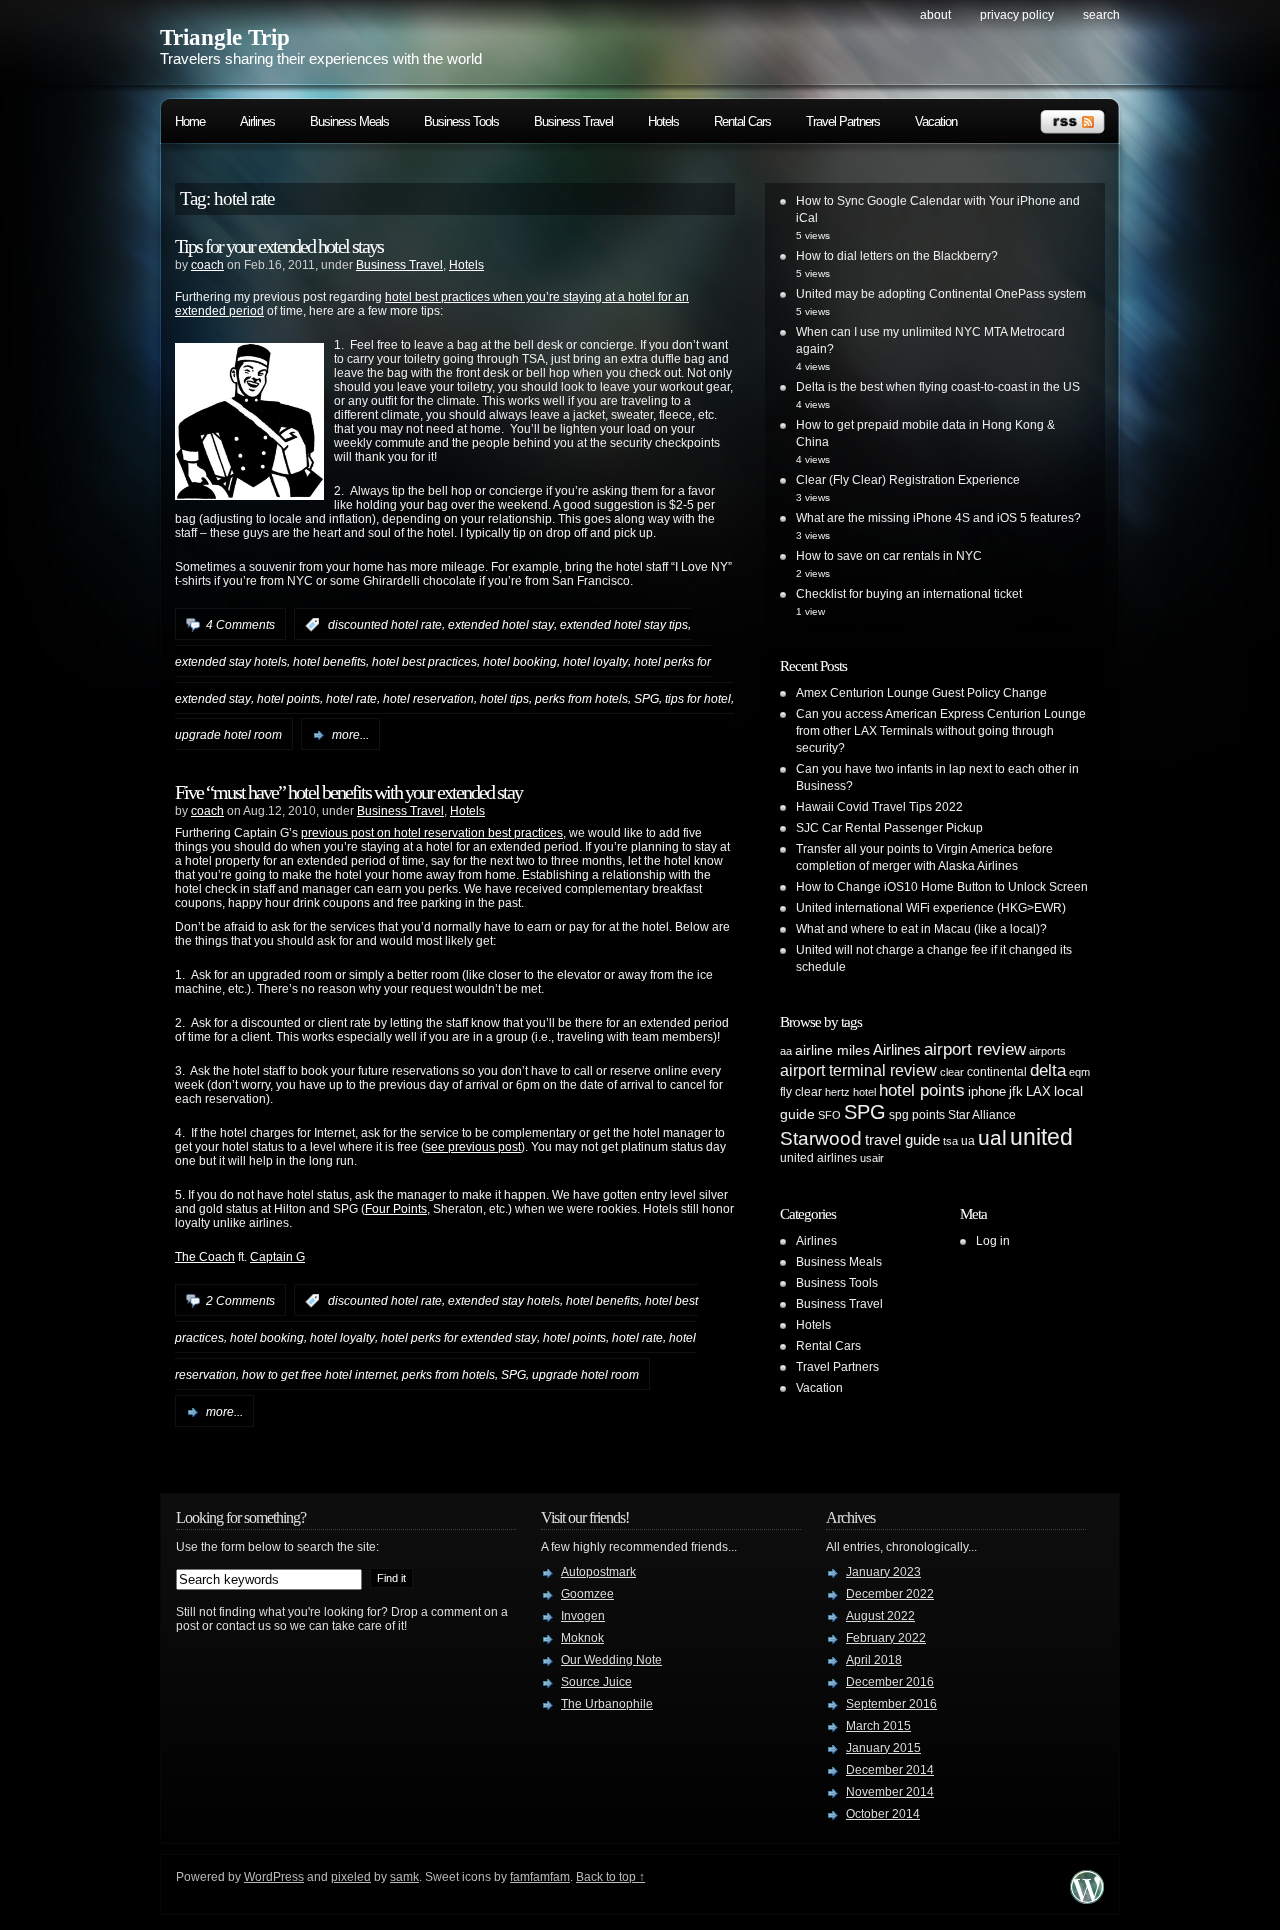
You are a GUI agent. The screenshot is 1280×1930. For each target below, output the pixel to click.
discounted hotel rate (385, 625)
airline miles (832, 1050)
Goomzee (587, 1594)
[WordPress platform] (1087, 1898)
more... (350, 735)
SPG (646, 698)
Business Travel (573, 121)
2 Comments (240, 1301)
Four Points (396, 1209)
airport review (975, 1049)
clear (952, 1072)
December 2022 (890, 1594)
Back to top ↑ (610, 1877)
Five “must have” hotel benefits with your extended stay (348, 792)
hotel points (288, 698)
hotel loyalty (595, 662)
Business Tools (461, 121)
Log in (993, 1241)
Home (190, 121)
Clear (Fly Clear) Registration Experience (908, 480)
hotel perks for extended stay (459, 1338)
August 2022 (880, 1616)
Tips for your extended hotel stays (279, 246)
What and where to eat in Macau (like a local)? (921, 929)
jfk (1016, 1091)
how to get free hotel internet (319, 1375)
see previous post (473, 1147)
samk (404, 1877)
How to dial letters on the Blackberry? (897, 256)
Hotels (663, 121)
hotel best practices (424, 662)
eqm (1079, 1072)
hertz (837, 1092)
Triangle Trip (225, 37)
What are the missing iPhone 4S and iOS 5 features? (938, 518)
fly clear (801, 1092)
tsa (950, 1141)
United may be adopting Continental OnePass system (941, 294)
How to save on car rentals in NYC (889, 556)
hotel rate (351, 698)
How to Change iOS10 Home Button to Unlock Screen (942, 887)
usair (872, 1158)
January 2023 (883, 1572)
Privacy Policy (1017, 15)
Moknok (582, 1638)
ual (992, 1137)
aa (786, 1051)
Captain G (277, 1257)
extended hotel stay (501, 625)
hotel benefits (329, 662)
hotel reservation (428, 698)
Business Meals (349, 121)
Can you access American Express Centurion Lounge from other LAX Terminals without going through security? (941, 731)
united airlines (818, 1158)
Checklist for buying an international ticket (909, 594)
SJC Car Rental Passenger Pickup (889, 828)
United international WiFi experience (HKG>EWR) (931, 908)
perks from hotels (581, 698)
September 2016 (891, 1704)
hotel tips (504, 698)
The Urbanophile (607, 1704)
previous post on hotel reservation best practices (432, 833)
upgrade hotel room (228, 735)
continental (997, 1072)
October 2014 (883, 1814)
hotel (864, 1092)
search (1101, 15)
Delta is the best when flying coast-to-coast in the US (938, 387)
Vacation (936, 121)
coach (207, 265)
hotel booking (520, 662)
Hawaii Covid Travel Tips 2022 (879, 807)
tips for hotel (698, 698)
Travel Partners (843, 121)
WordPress (274, 1877)
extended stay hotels (231, 662)
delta (1048, 1070)
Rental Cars (742, 121)
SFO (829, 1115)
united (1041, 1137)
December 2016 (890, 1682)
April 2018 (874, 1660)
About (935, 15)
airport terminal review (858, 1070)
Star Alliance (982, 1115)
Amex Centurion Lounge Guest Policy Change (921, 693)
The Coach (205, 1257)
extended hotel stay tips (624, 625)
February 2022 (886, 1638)
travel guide (902, 1139)
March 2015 (878, 1726)
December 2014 (890, 1770)
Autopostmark (598, 1572)
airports (1047, 1051)
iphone (987, 1091)
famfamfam (540, 1877)
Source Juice (596, 1682)
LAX (1038, 1091)
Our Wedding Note (611, 1660)
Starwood (821, 1138)
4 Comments (240, 625)
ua (968, 1141)
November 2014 (890, 1792)
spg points (917, 1115)
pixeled (351, 1877)
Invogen (583, 1616)
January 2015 (883, 1748)
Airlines (257, 121)
